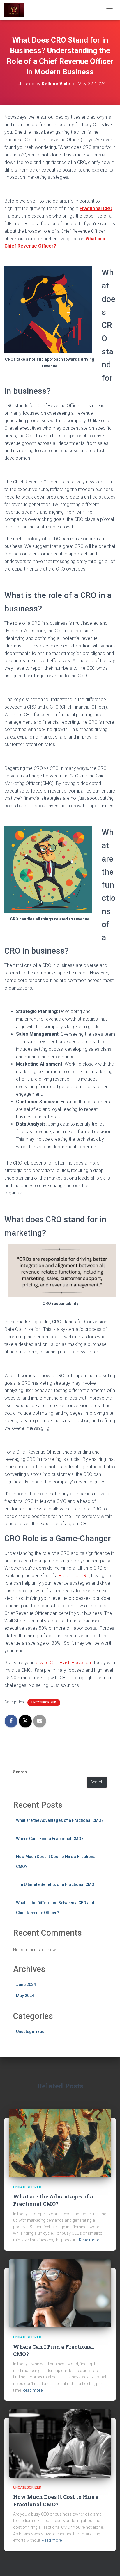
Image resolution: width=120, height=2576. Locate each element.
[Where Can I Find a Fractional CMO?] (60, 2293)
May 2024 (25, 1996)
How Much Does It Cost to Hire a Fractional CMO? (56, 2500)
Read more (89, 2240)
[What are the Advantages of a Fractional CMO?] (60, 2143)
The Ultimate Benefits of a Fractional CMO (55, 1884)
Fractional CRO (73, 1576)
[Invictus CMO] (16, 10)
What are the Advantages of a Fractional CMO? (60, 1820)
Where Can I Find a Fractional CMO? (50, 1839)
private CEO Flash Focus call (64, 1663)
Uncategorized (44, 1702)
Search (20, 1772)
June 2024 (26, 1985)
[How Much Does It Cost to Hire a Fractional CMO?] (60, 2443)
